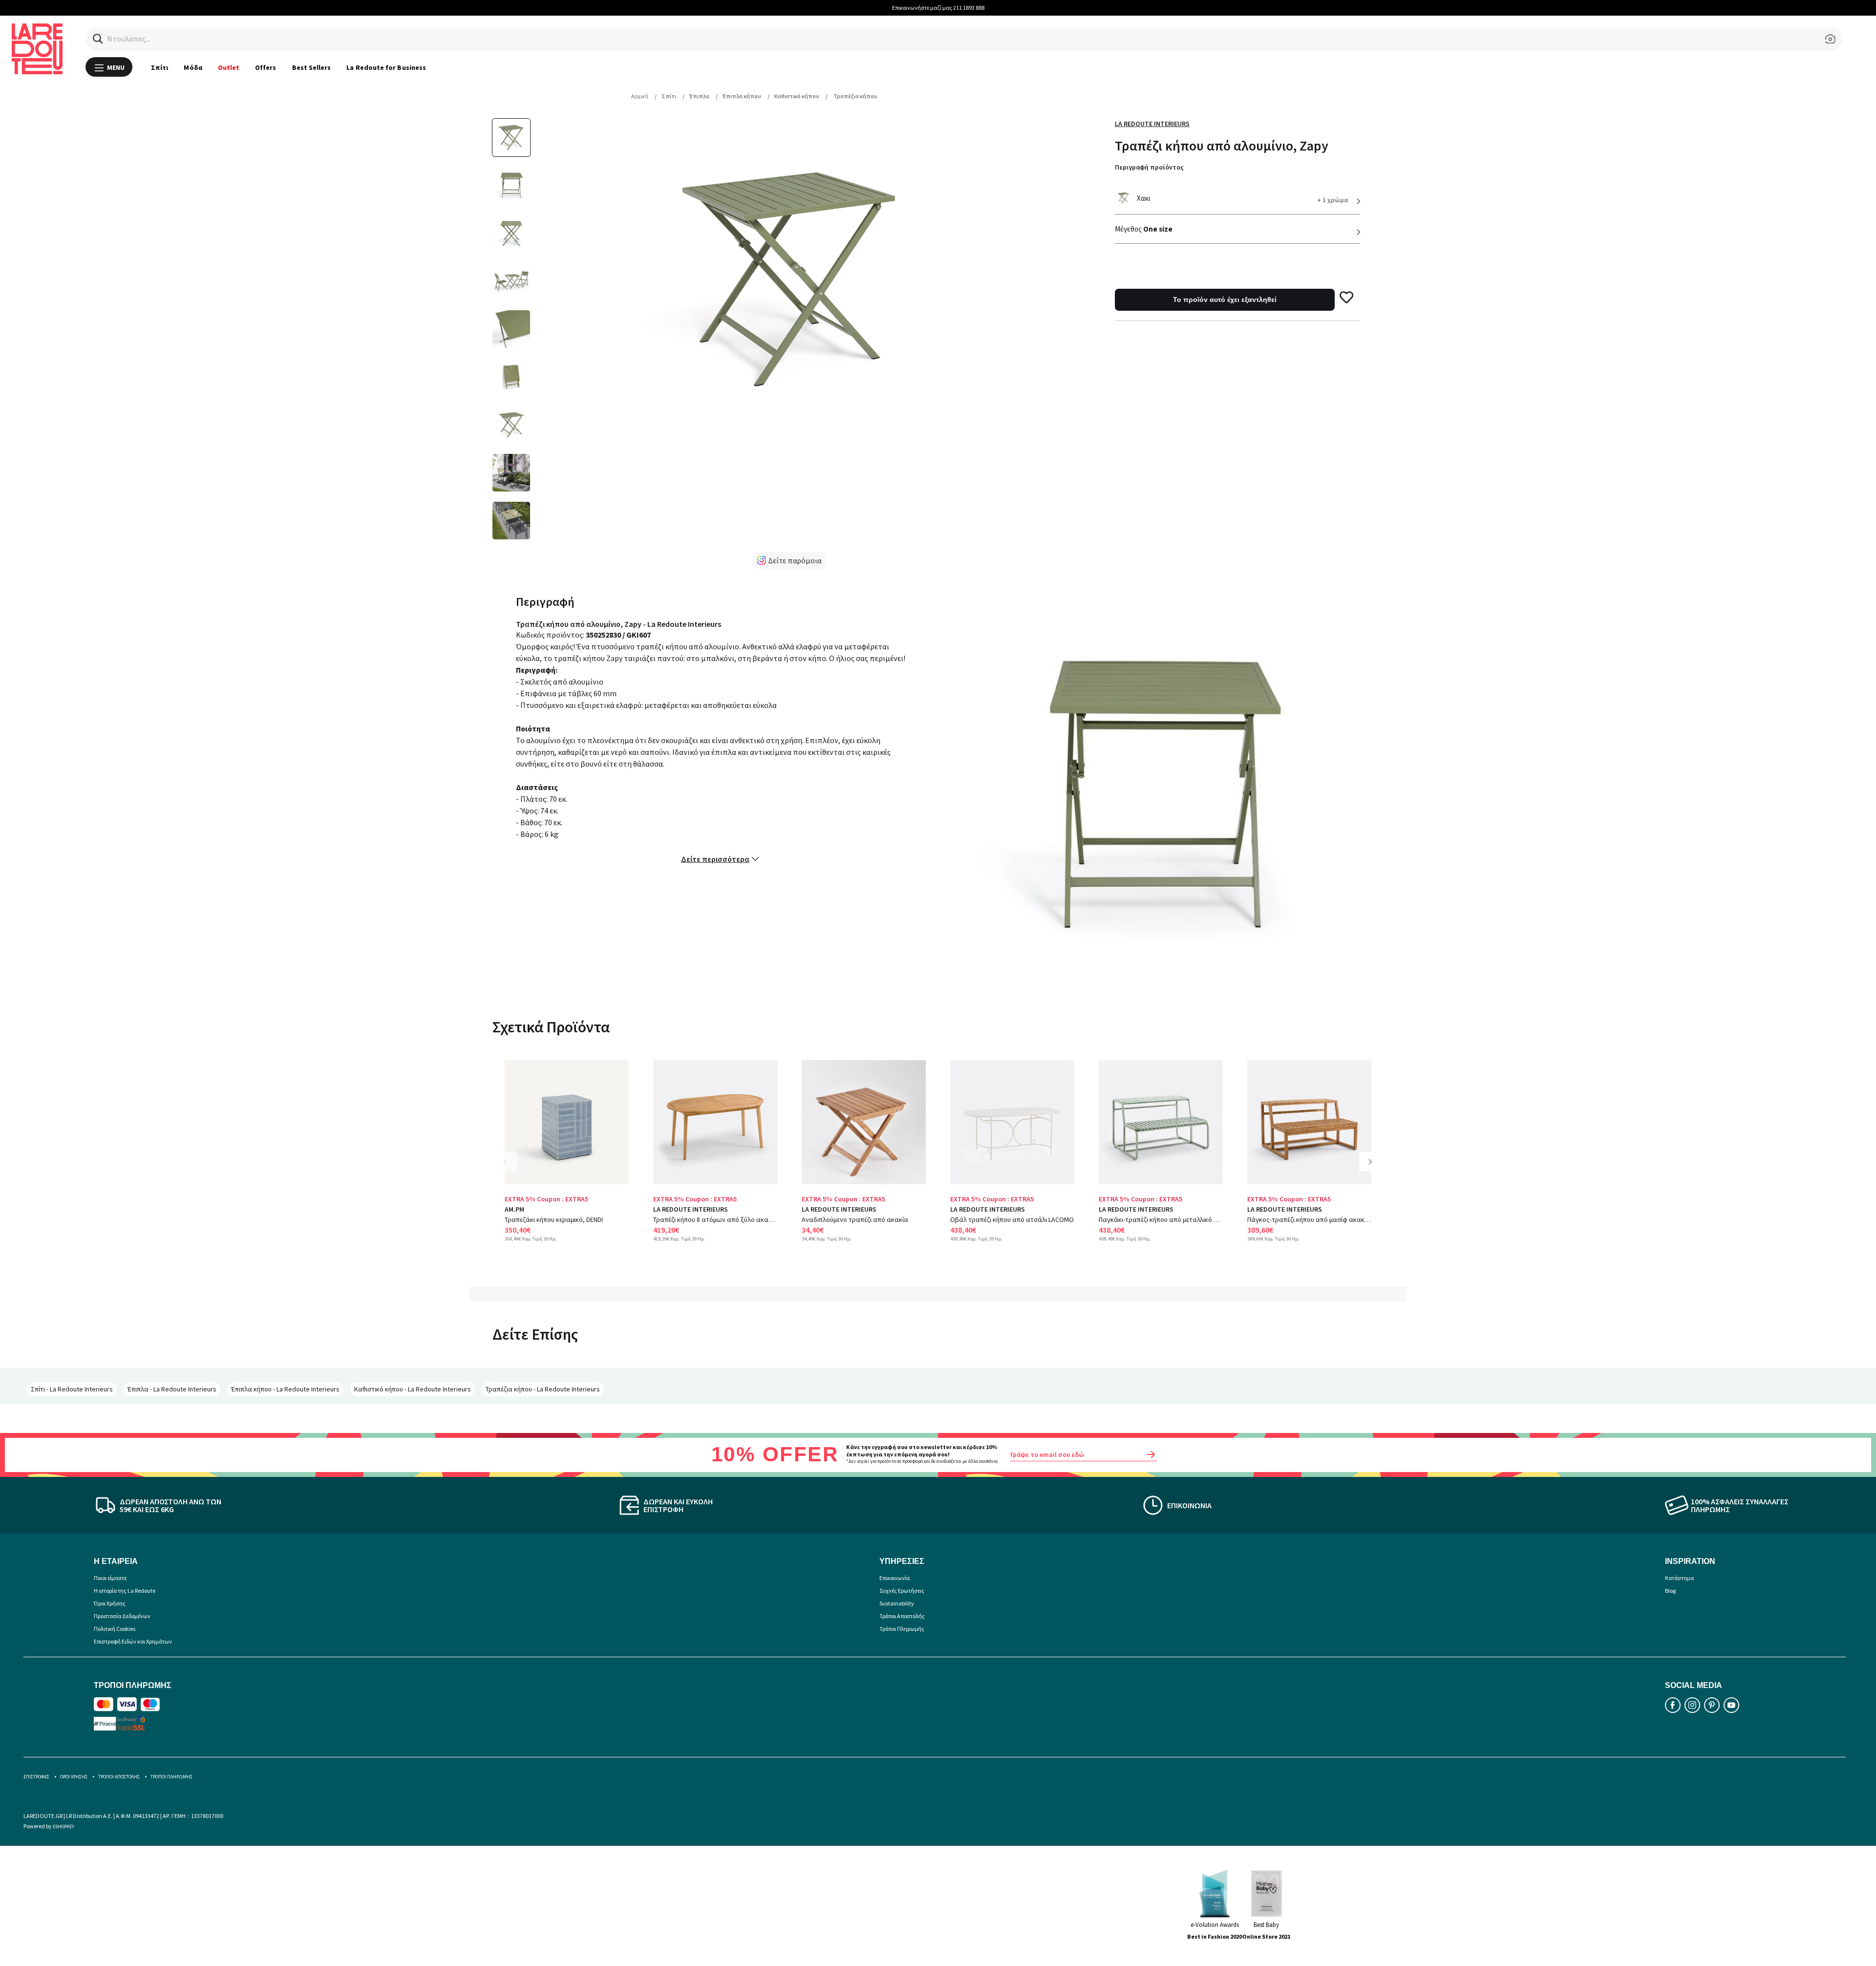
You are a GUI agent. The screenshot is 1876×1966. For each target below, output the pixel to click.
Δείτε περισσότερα (715, 859)
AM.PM (514, 1209)
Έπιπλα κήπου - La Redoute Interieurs (285, 1389)
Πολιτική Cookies (115, 1629)
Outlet (229, 67)
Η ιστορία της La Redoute (125, 1591)
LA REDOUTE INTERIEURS (691, 1209)
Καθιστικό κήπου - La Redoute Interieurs (413, 1389)
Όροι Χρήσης (110, 1603)
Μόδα (193, 67)
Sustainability (897, 1603)
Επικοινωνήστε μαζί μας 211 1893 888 (938, 8)
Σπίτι (160, 67)
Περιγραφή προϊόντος (1149, 167)
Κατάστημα (1679, 1578)
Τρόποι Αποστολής (902, 1616)
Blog (1670, 1591)
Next (1374, 1169)
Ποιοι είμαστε (110, 1578)
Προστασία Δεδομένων (122, 1616)
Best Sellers (312, 67)
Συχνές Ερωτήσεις (902, 1591)
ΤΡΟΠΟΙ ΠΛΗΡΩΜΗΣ (171, 1777)
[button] (98, 39)
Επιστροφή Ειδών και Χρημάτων (133, 1641)
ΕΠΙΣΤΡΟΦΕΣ (36, 1777)
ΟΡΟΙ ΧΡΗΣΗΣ (74, 1777)
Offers (266, 67)
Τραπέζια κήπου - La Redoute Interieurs (543, 1389)
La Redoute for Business (386, 67)
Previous (512, 1169)
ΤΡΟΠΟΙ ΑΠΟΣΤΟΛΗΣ (119, 1777)
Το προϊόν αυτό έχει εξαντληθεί (1225, 299)
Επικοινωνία (895, 1578)
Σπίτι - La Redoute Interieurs (72, 1389)
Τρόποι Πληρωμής (902, 1629)
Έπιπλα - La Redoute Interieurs (172, 1389)
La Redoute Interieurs (1152, 124)
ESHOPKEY (64, 1827)
